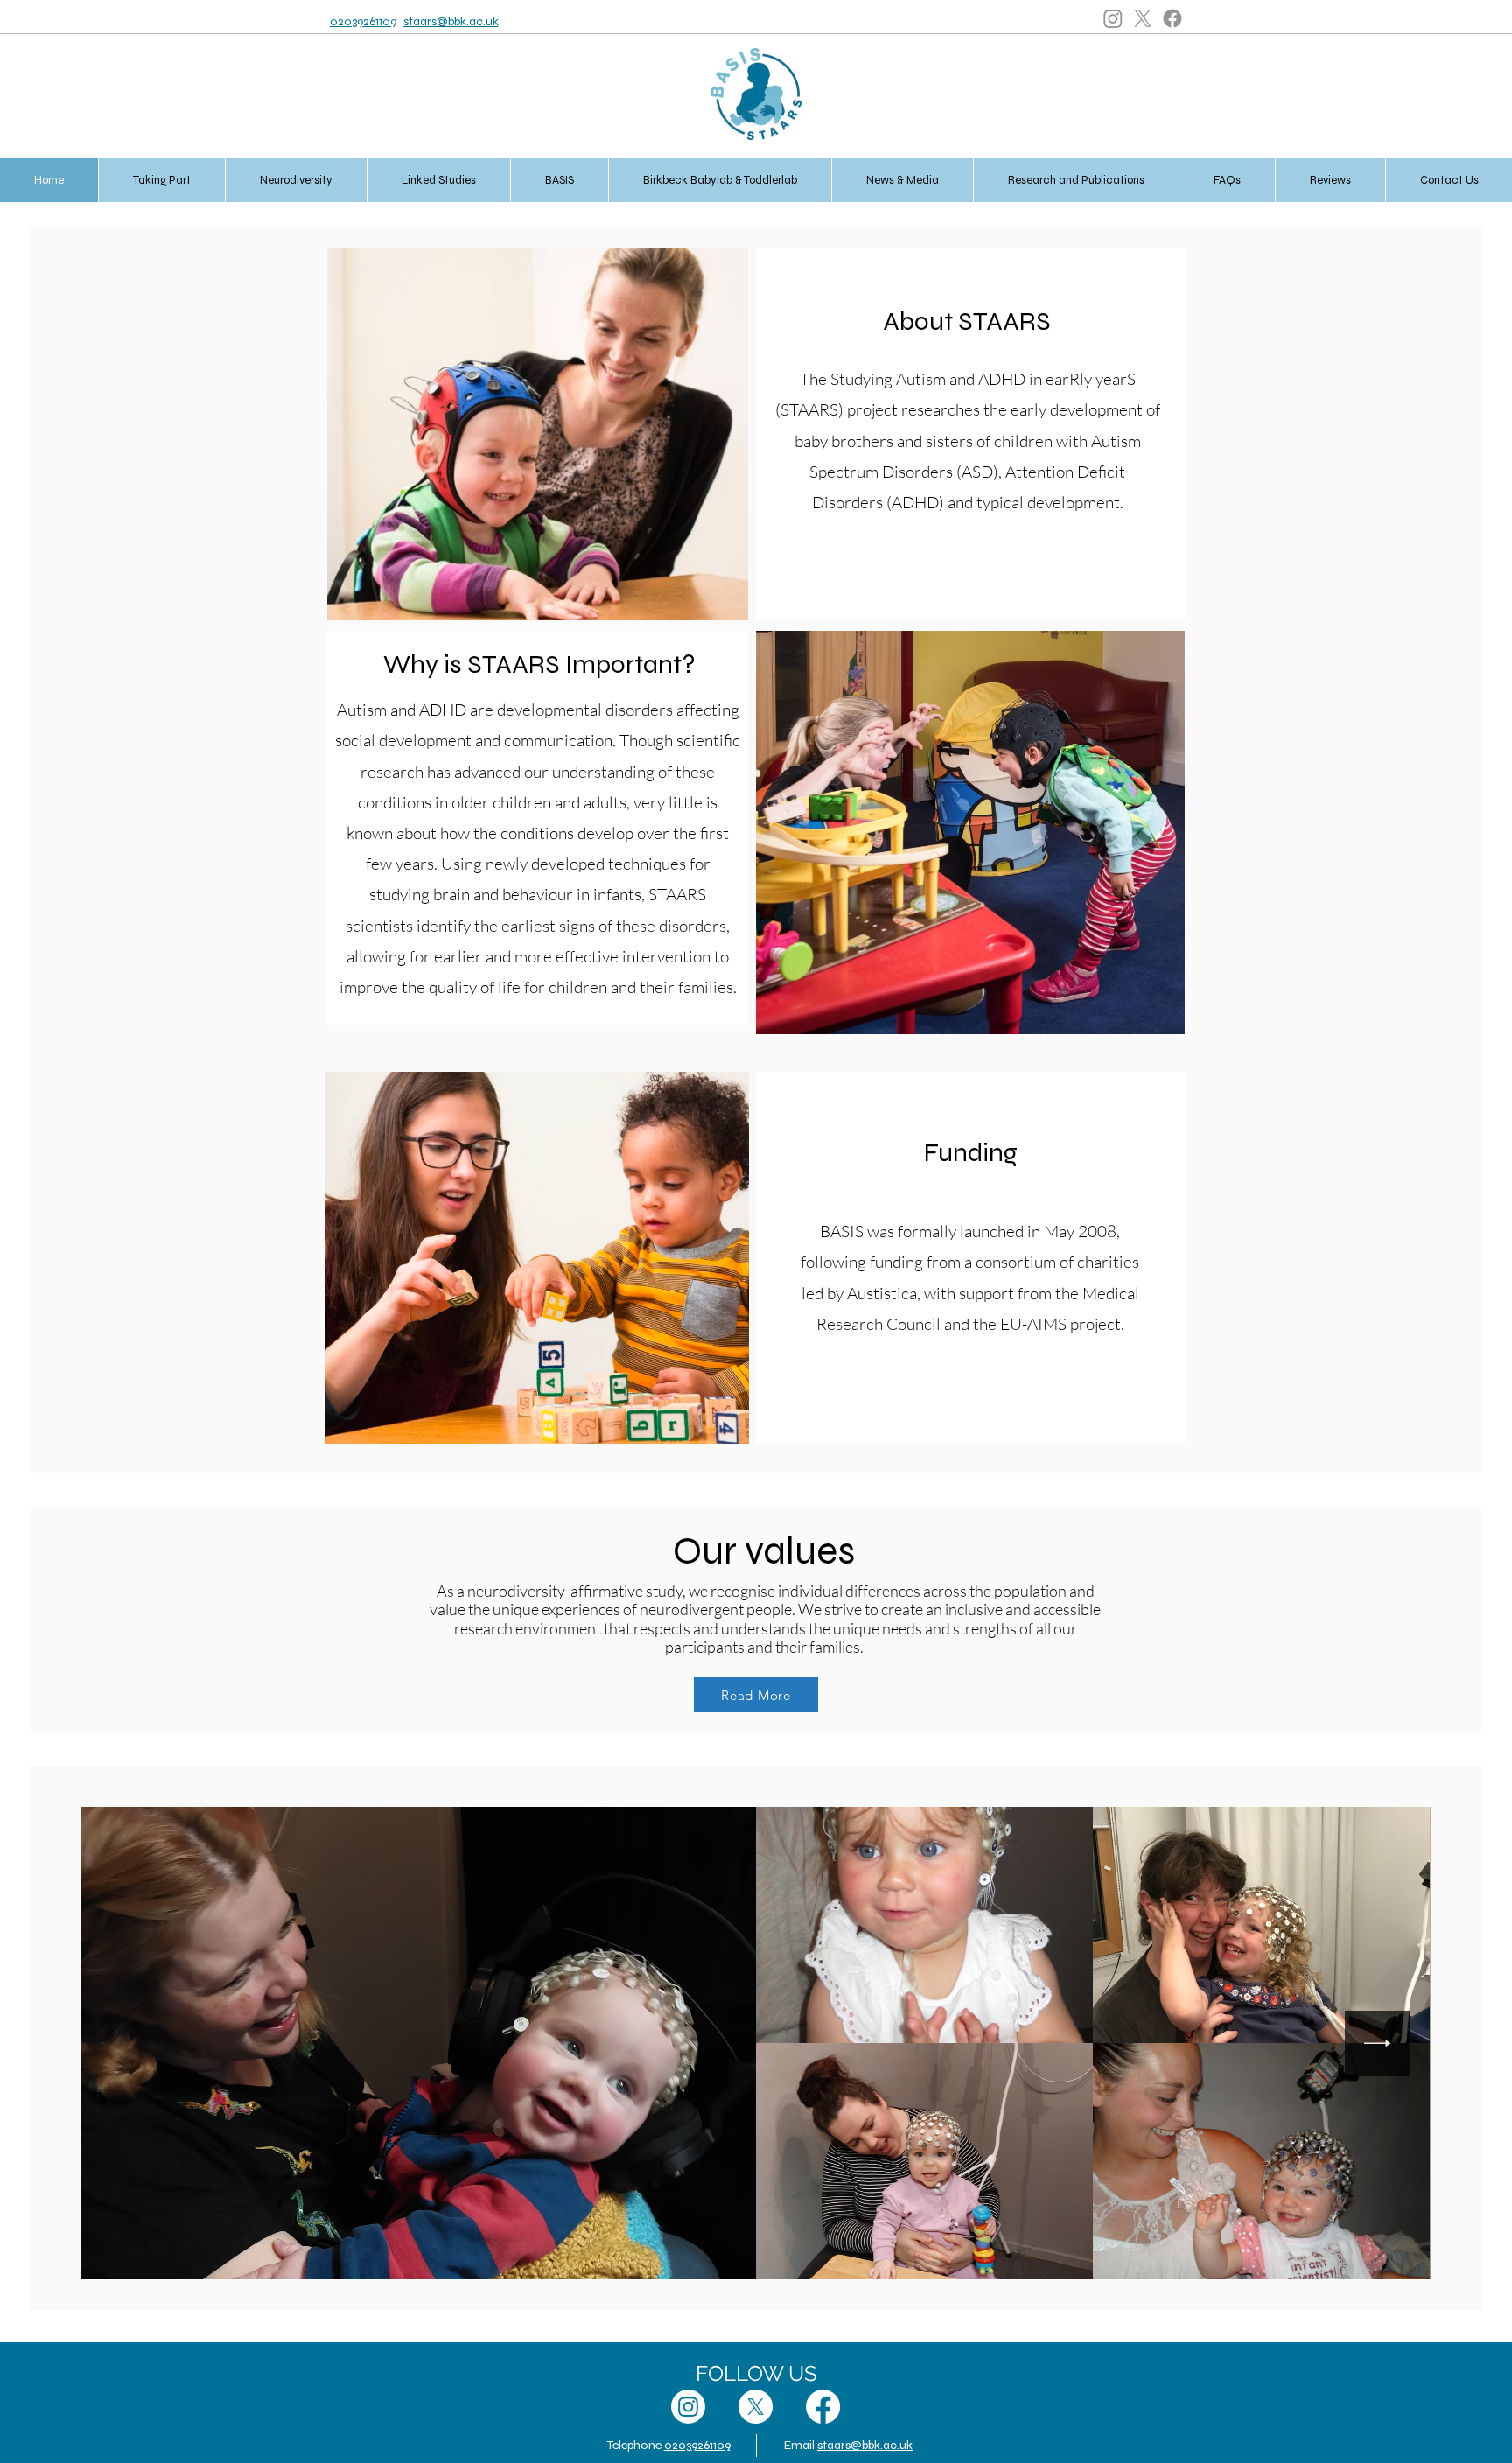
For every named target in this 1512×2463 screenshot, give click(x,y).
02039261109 (363, 21)
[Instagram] (1113, 18)
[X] (1143, 18)
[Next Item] (1378, 2043)
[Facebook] (1172, 18)
